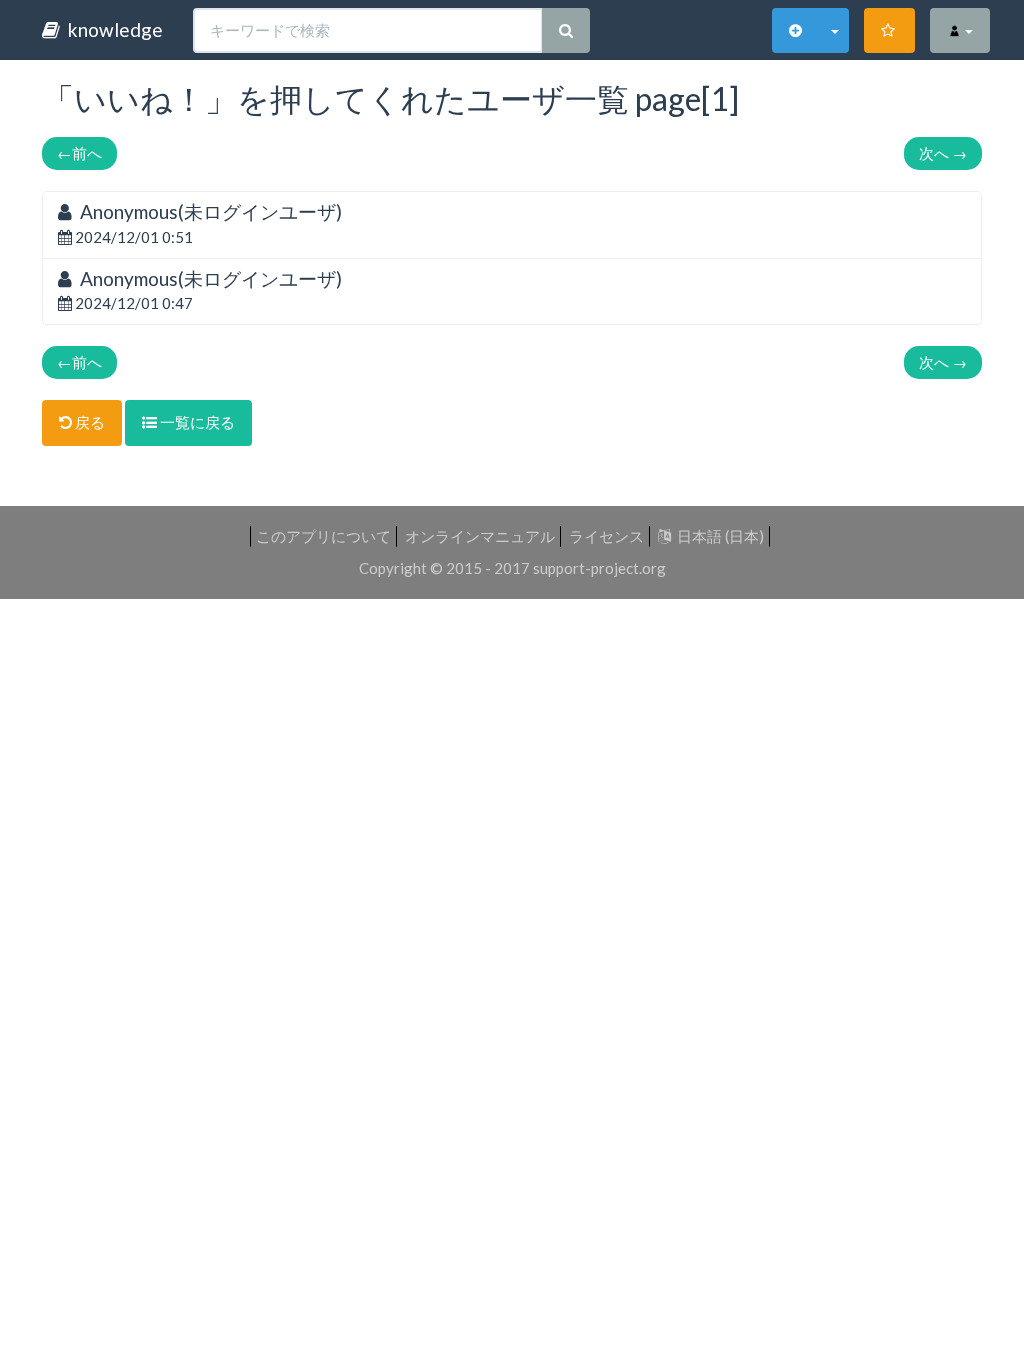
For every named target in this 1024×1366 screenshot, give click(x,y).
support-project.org (599, 568)
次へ (943, 153)
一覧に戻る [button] (196, 422)
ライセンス (606, 536)
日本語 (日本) (717, 536)
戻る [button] (88, 422)
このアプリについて (323, 536)
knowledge (111, 29)
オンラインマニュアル (480, 536)
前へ (79, 153)
